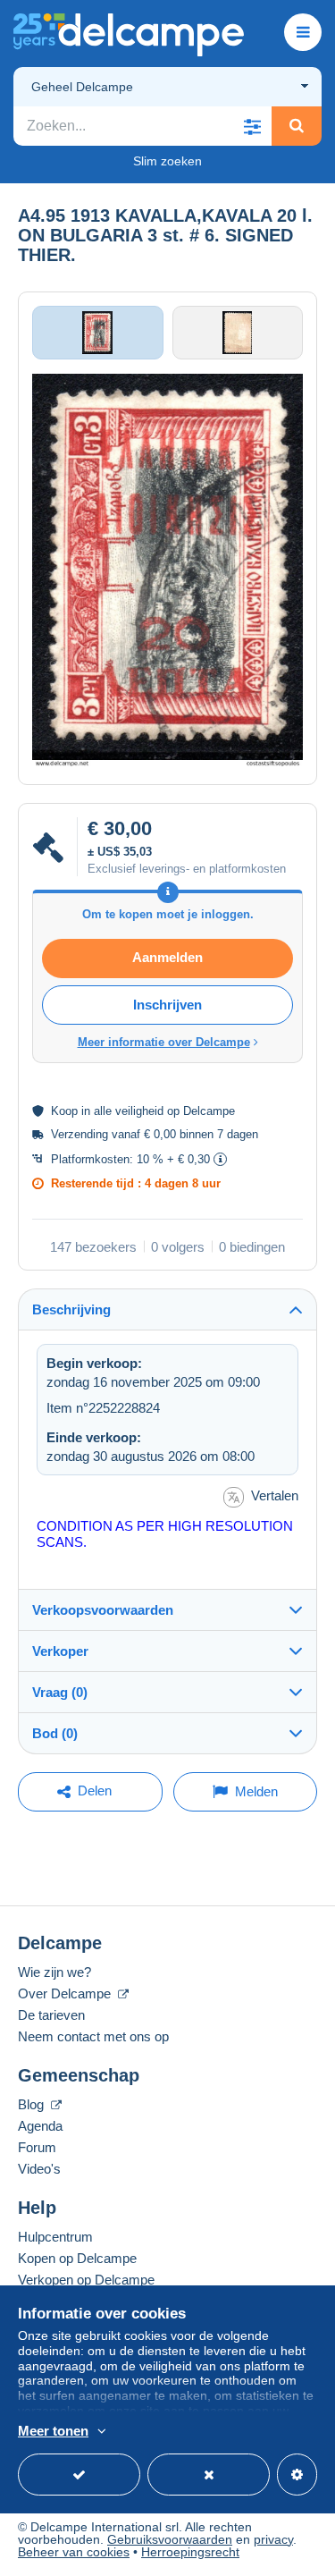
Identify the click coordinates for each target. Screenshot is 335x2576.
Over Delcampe (66, 1993)
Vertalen (275, 1495)
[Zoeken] (297, 126)
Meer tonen (53, 2431)
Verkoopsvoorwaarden (103, 1610)
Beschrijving (71, 1309)
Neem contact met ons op (93, 2036)
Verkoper (60, 1651)
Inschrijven (167, 1005)
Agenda (40, 2126)
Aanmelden (167, 957)
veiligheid (139, 1111)
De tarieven (51, 2015)
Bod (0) (55, 1733)
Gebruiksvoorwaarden (170, 2539)
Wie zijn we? (54, 1972)
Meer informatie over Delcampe (164, 1042)
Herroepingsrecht (190, 2552)
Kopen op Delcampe (77, 2258)
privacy (273, 2539)
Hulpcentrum (55, 2237)
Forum (37, 2147)
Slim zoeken (167, 161)
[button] (252, 126)
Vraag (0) (60, 1692)
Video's (39, 2169)
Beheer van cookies (74, 2552)
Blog (33, 2104)
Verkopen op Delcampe (86, 2280)
